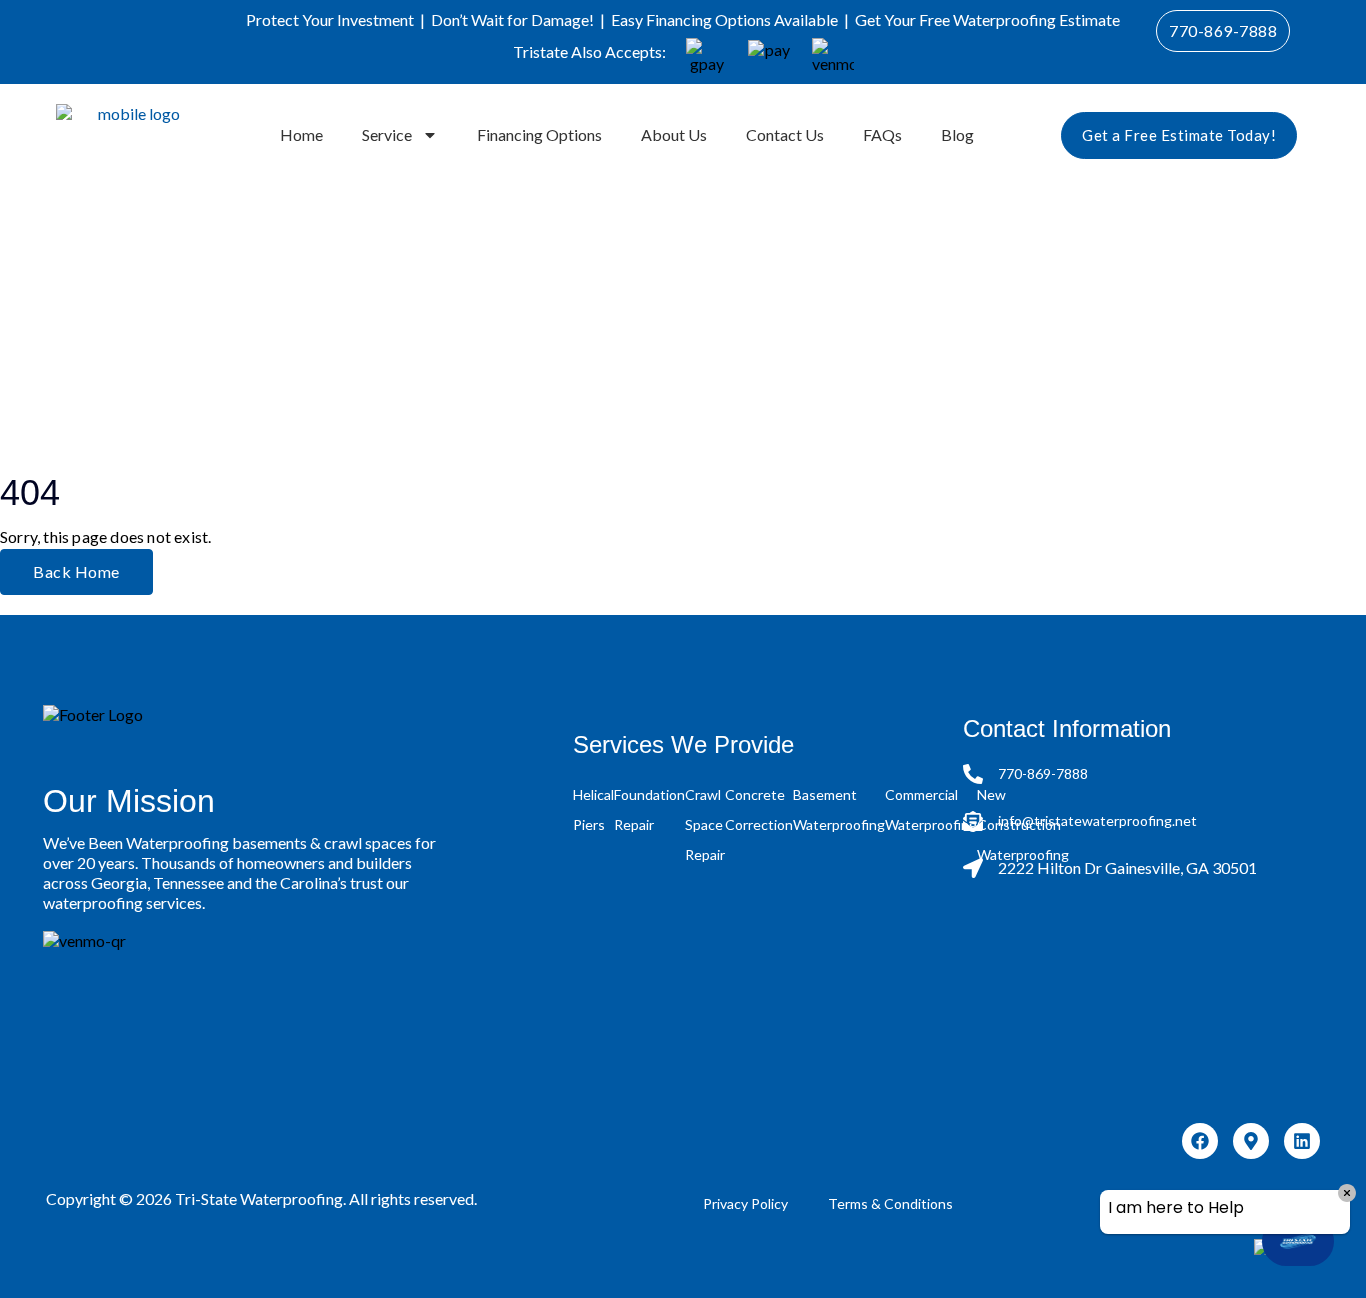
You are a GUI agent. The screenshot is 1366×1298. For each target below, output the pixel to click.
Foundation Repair (649, 809)
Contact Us (785, 134)
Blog (957, 134)
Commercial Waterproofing (931, 809)
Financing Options (539, 134)
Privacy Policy (745, 1203)
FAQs (882, 134)
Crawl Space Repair (705, 824)
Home (301, 134)
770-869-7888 (1043, 773)
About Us (674, 134)
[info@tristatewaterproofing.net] (973, 821)
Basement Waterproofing (839, 809)
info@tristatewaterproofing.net (1097, 820)
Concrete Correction (759, 809)
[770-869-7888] (973, 774)
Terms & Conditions (890, 1203)
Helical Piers (593, 809)
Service (387, 134)
